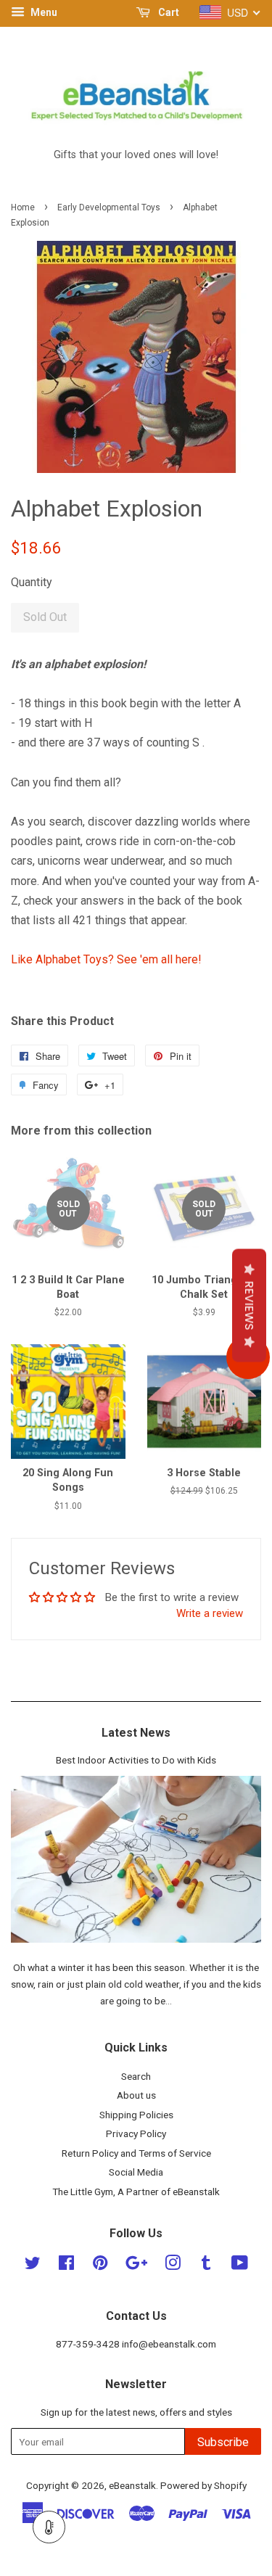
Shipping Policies (136, 2115)
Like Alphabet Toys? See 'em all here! (106, 959)
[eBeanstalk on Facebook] (66, 2266)
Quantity (32, 582)
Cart (168, 12)
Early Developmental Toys (109, 207)
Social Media (136, 2172)
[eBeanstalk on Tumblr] (206, 2266)
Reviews (249, 1305)
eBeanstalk (132, 2485)
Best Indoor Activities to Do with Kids (136, 1760)
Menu (43, 12)
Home (23, 207)
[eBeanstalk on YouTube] (240, 2266)
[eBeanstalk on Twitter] (33, 2266)
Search (136, 2076)
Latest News (136, 1733)
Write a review (210, 1613)
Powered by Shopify (203, 2485)
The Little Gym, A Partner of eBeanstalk (136, 2192)
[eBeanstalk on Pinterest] (100, 2266)
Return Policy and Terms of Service (136, 2153)
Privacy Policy (136, 2133)
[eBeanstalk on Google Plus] (136, 2266)
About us (136, 2095)
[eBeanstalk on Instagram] (173, 2266)
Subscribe (223, 2442)
